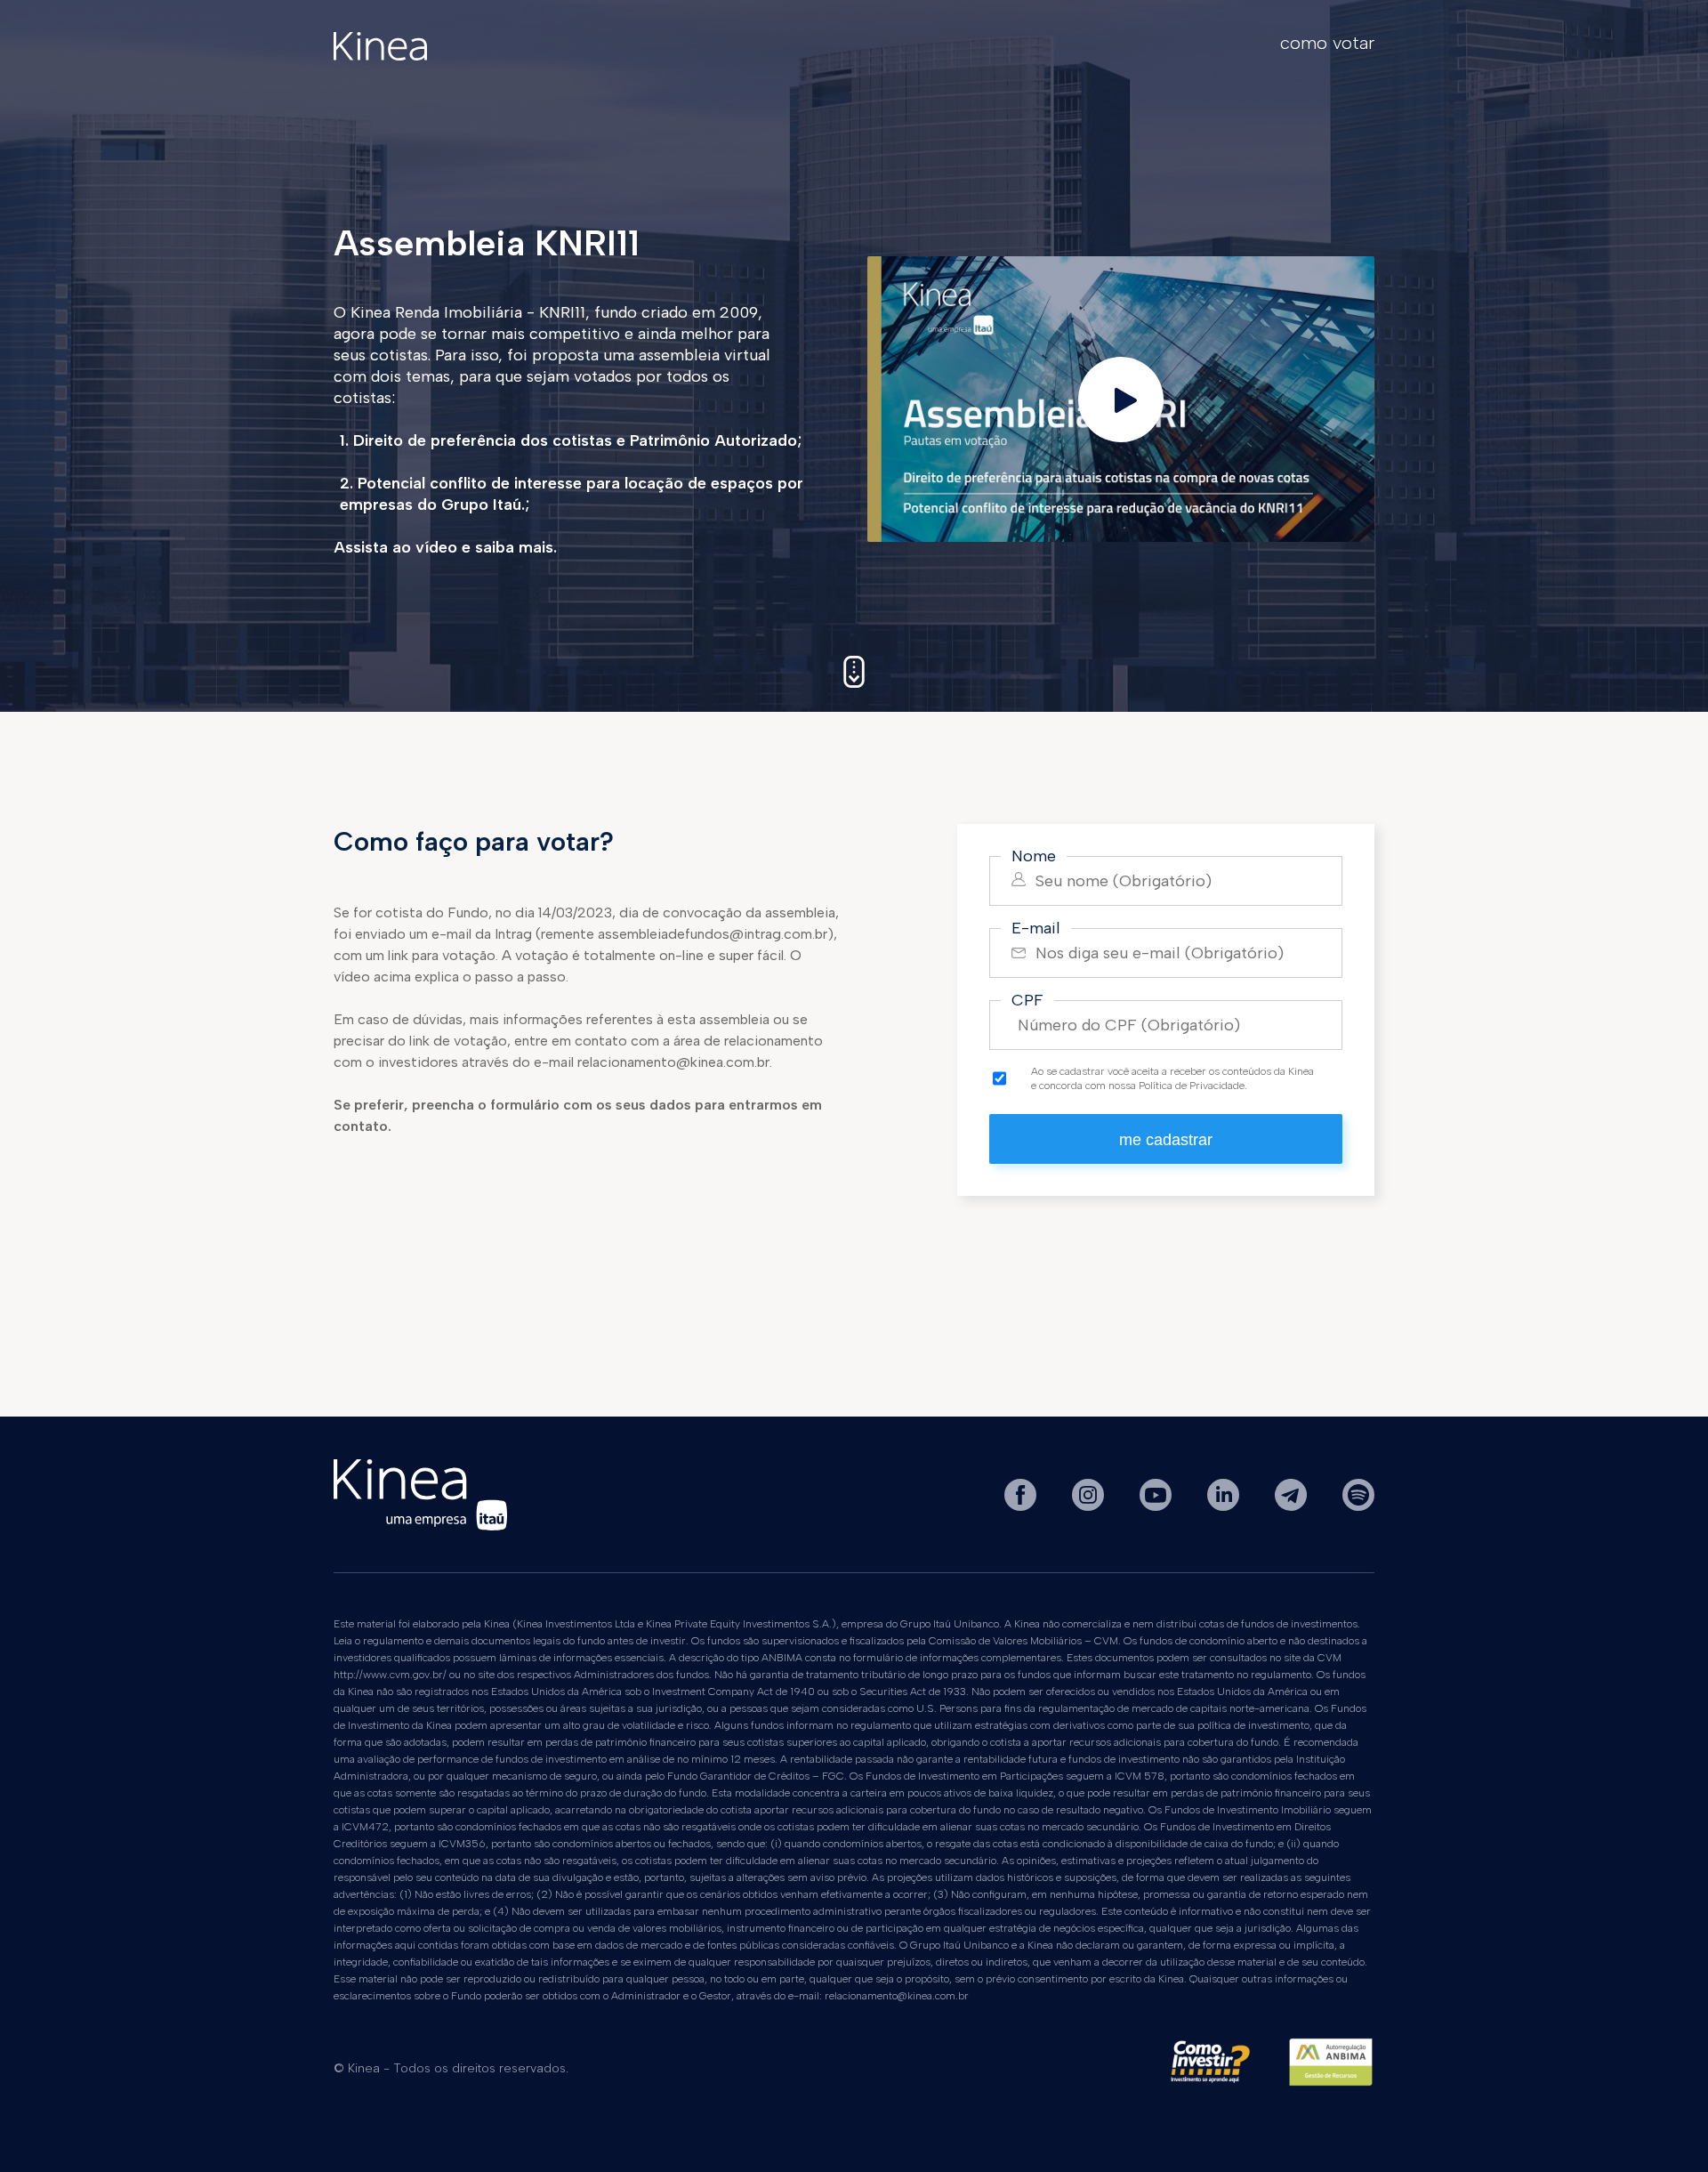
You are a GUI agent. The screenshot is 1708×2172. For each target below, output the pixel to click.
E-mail (1036, 928)
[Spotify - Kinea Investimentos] (1358, 1506)
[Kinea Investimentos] (380, 56)
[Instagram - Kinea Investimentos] (1090, 1506)
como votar (1327, 43)
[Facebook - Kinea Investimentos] (1022, 1506)
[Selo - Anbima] (1331, 2069)
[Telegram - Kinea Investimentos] (1293, 1506)
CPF (1027, 1000)
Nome (1034, 856)
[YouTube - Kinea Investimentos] (1157, 1506)
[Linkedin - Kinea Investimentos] (1225, 1506)
